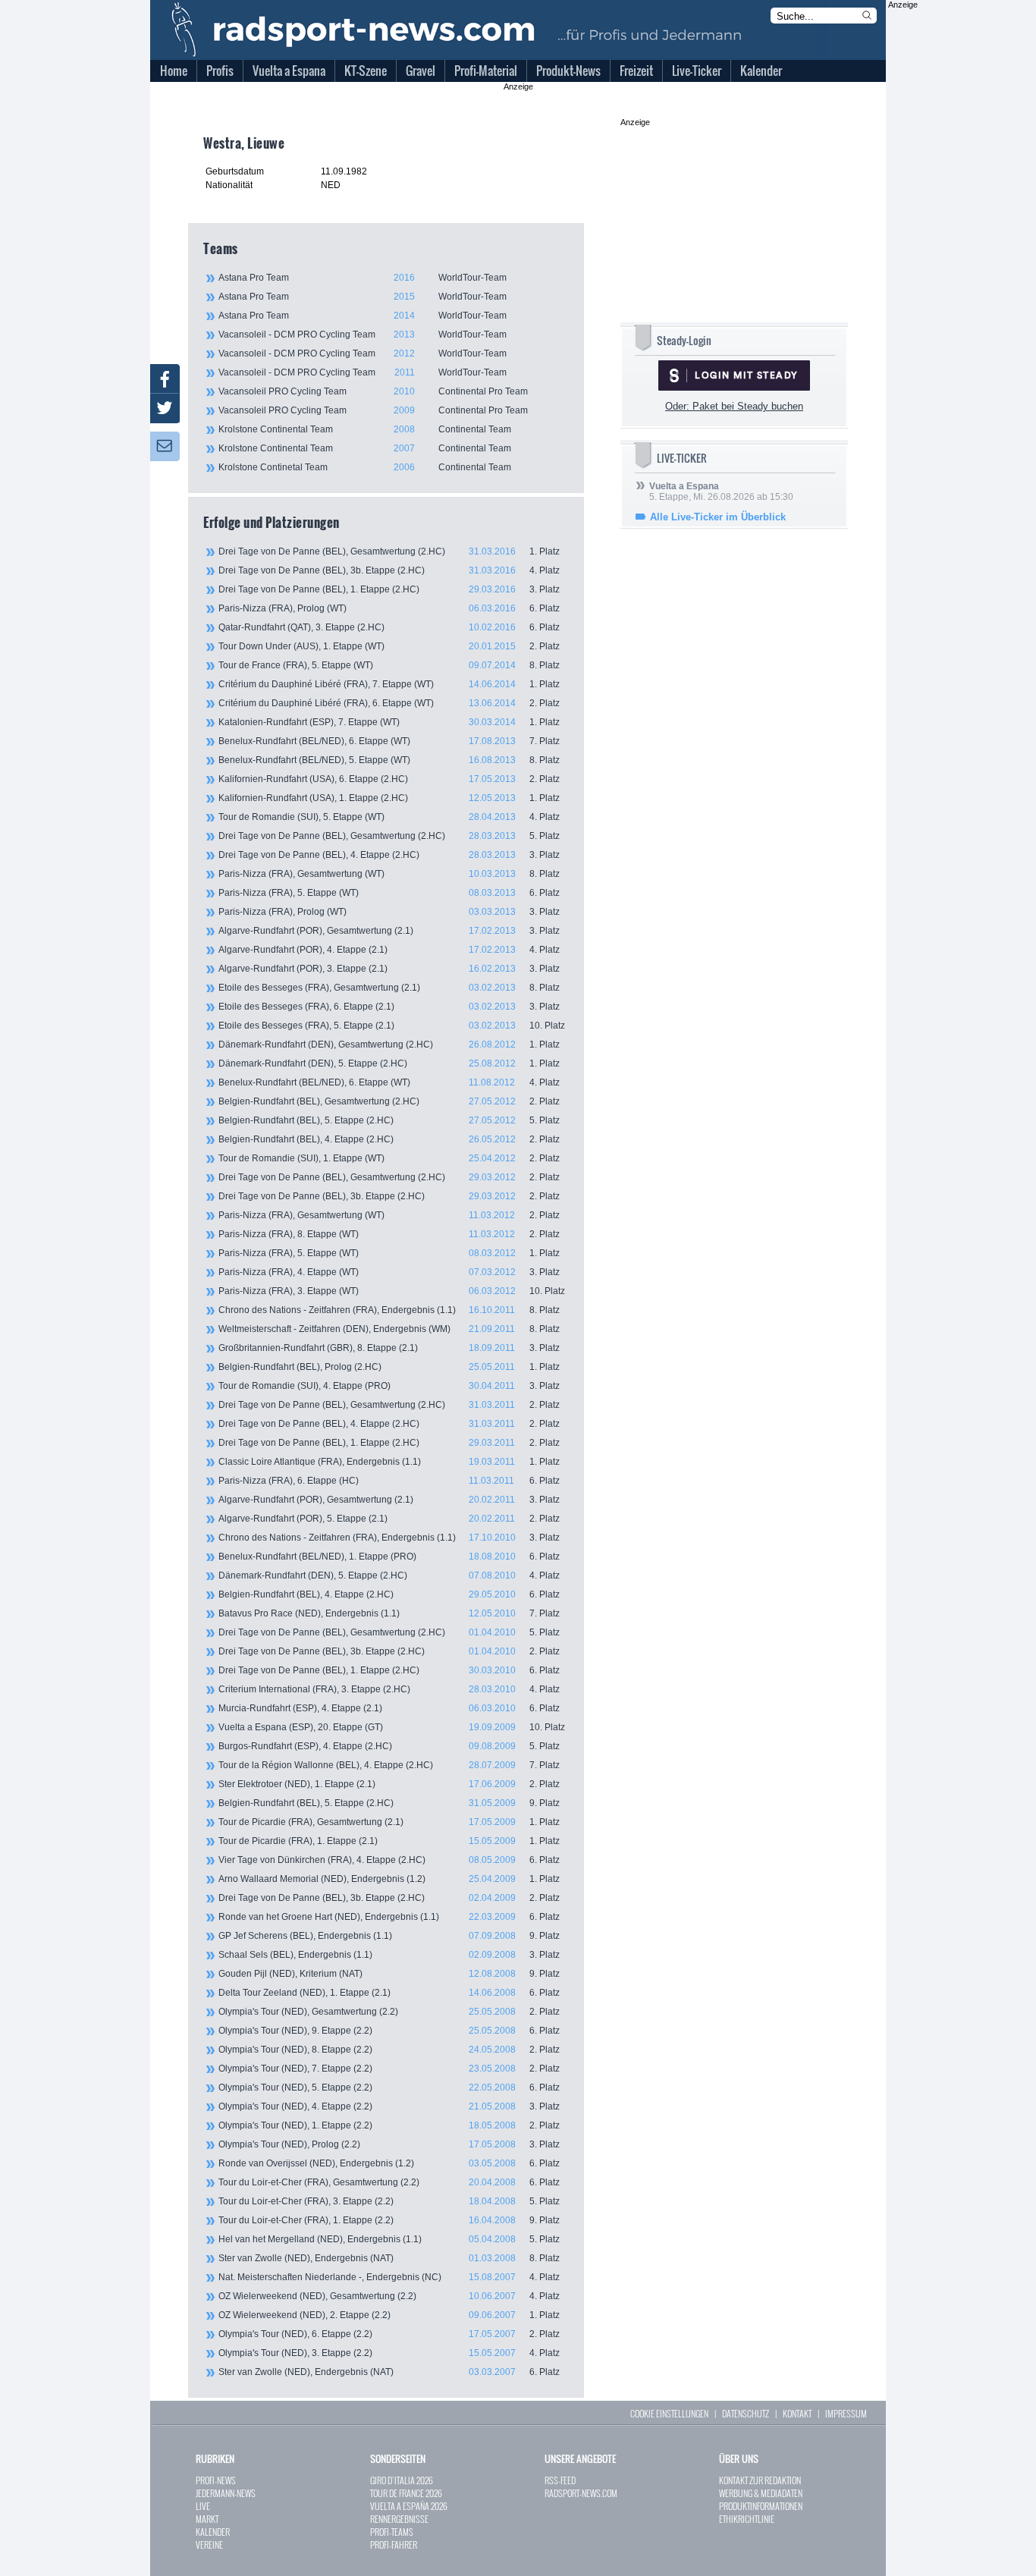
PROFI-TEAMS (392, 2532)
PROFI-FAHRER (394, 2545)
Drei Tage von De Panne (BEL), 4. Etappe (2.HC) (389, 855)
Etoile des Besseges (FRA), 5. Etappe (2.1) (392, 1026)
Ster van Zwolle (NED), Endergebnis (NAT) (389, 2258)
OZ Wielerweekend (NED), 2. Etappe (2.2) (389, 2315)
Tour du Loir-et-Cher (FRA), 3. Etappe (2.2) (389, 2201)
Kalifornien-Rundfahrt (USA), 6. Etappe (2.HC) (389, 779)
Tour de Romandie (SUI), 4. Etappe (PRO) (389, 1386)
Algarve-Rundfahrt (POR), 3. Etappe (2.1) (389, 969)
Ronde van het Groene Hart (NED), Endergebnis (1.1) (389, 1917)
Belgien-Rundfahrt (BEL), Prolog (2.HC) (389, 1367)
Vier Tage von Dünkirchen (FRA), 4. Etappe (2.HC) (389, 1860)
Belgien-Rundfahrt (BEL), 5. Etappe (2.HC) (389, 1120)
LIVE (203, 2506)
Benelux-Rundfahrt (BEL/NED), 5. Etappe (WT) (389, 760)
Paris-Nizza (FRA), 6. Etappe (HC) (389, 1481)
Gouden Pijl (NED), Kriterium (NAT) (389, 1974)
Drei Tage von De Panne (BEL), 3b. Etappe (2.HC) (389, 570)
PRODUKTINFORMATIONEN (761, 2506)
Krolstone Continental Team (365, 429)
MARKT (207, 2519)
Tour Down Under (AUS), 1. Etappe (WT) (389, 646)
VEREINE (209, 2545)
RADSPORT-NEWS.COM (581, 2493)
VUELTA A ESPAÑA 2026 (409, 2506)
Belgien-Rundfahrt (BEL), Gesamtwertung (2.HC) (389, 1101)
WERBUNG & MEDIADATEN (761, 2493)
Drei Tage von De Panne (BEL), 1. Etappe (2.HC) (389, 589)
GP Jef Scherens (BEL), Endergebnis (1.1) (389, 1936)
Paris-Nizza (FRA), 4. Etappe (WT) (389, 1272)
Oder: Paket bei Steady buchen (734, 406)
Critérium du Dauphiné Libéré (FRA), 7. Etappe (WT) (389, 684)
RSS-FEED (560, 2480)
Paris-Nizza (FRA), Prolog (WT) (389, 608)
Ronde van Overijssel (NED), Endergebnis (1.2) (389, 2163)
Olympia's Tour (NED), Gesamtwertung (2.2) (389, 2012)
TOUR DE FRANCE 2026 (406, 2493)
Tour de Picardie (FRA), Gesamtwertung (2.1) (389, 1822)
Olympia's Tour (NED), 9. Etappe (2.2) (389, 2031)
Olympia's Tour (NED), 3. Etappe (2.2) (389, 2353)
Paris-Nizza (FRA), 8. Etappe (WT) (389, 1234)
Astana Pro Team (363, 278)
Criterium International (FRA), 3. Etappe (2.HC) (389, 1689)
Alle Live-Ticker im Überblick (718, 517)
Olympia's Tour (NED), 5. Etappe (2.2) (389, 2088)
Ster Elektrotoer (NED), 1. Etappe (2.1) (389, 1784)
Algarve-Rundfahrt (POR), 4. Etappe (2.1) (389, 950)
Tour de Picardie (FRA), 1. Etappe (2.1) (389, 1841)
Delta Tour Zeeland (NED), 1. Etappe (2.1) (389, 1993)
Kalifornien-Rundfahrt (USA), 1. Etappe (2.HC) (389, 798)
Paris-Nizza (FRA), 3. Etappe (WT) (392, 1291)
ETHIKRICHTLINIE (747, 2519)
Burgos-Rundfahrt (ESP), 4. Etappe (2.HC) (389, 1746)
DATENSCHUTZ (746, 2413)
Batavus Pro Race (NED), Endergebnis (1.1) (389, 1613)
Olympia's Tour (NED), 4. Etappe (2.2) (389, 2106)
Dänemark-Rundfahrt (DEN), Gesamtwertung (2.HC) (389, 1045)
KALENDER (213, 2532)
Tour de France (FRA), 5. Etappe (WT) (389, 665)
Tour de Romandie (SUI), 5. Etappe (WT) (389, 817)
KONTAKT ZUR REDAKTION (760, 2480)
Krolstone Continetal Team (365, 467)
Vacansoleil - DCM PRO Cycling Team (363, 335)
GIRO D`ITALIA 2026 (402, 2480)
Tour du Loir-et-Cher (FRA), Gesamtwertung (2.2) (389, 2182)
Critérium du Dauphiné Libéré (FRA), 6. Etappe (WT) (389, 703)
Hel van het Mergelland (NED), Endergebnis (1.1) (389, 2239)
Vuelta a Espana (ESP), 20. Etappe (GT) (392, 1727)
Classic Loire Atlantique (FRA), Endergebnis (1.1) (389, 1462)
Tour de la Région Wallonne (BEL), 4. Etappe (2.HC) (389, 1765)
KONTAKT (797, 2413)
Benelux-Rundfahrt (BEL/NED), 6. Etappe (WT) (389, 741)
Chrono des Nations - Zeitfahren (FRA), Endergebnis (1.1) (389, 1310)
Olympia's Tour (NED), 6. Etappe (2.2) (389, 2334)
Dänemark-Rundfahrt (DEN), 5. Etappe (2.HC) (389, 1063)
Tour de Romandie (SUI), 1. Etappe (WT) (389, 1158)
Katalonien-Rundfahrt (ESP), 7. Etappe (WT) (389, 722)
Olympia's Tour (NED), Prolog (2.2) (389, 2144)
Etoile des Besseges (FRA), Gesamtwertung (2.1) (389, 988)
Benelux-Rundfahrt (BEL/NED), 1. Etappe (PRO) (389, 1557)
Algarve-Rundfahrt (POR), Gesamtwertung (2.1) (389, 931)
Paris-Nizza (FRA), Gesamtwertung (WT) (389, 874)
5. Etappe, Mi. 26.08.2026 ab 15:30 (721, 492)
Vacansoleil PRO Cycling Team (373, 391)
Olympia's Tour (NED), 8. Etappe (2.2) (389, 2050)
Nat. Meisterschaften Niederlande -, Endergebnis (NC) (389, 2277)
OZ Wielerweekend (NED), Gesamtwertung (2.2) (389, 2296)
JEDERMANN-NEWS (226, 2493)
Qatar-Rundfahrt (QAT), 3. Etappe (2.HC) (389, 627)
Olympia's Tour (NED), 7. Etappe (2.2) (389, 2069)
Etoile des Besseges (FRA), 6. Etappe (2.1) (389, 1007)
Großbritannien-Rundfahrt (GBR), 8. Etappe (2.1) (389, 1348)
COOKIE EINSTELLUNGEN (669, 2413)
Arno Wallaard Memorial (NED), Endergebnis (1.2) (389, 1879)
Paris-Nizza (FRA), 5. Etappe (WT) (389, 893)
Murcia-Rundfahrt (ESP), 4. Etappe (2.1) (389, 1708)
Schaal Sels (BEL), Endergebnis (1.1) (389, 1955)
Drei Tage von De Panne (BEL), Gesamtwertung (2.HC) (389, 551)
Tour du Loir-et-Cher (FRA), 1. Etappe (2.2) (389, 2220)
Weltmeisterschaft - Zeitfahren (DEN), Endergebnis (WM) (389, 1329)
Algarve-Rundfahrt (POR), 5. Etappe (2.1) (389, 1519)
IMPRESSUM (846, 2413)
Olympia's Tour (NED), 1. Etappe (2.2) (389, 2125)
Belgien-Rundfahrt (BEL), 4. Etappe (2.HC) (389, 1139)
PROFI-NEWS (216, 2480)
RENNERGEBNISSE (399, 2519)
